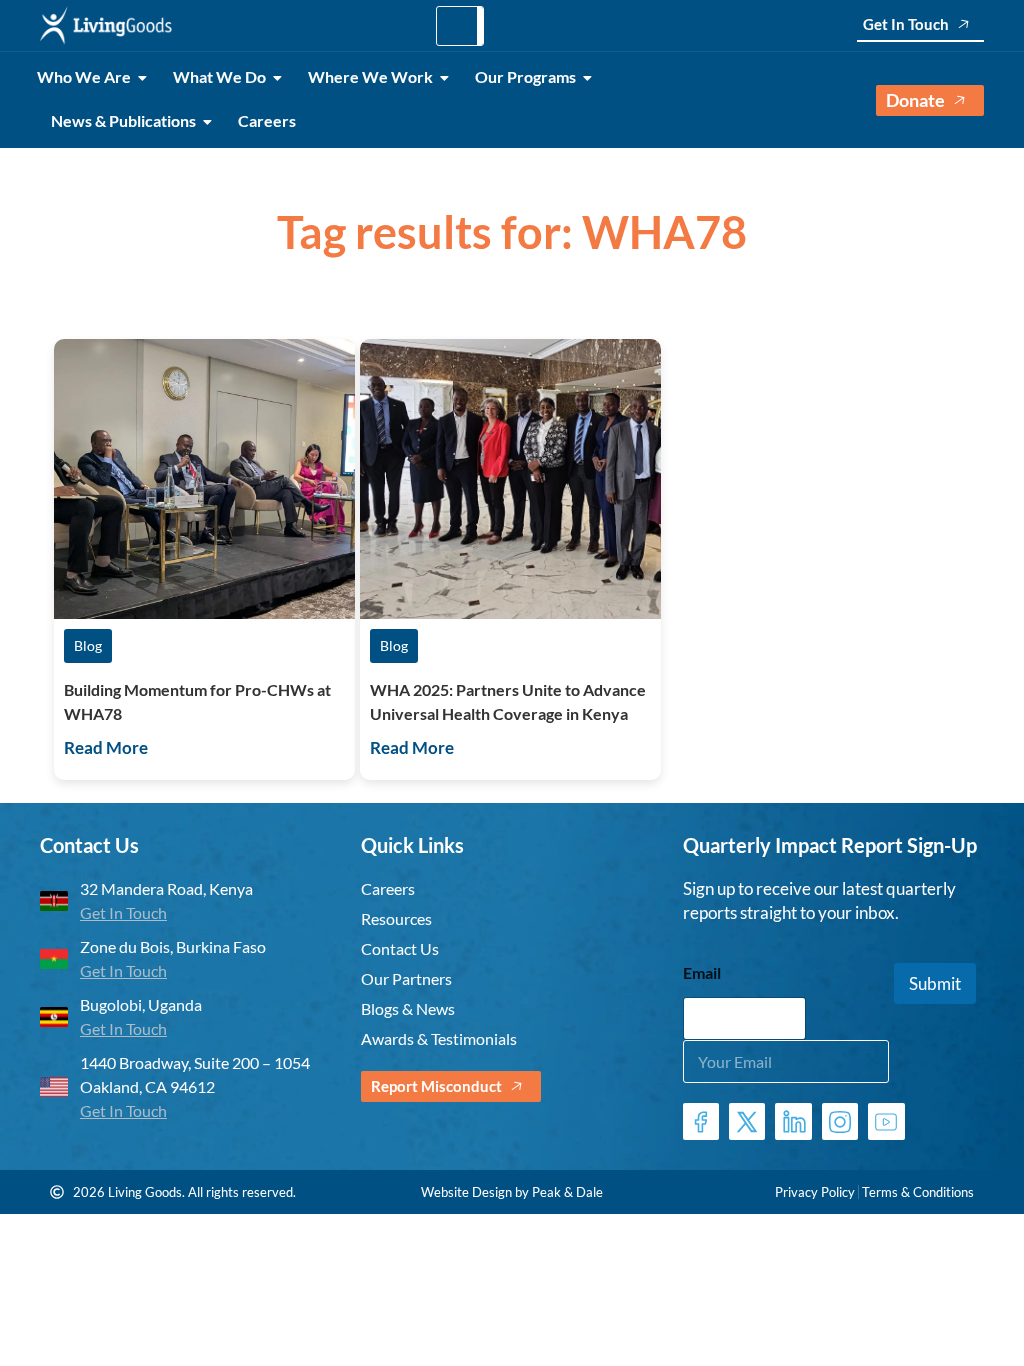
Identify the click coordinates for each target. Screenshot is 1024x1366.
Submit (935, 983)
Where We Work (370, 76)
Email (702, 972)
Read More (106, 747)
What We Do (219, 76)
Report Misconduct (436, 1086)
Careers (267, 120)
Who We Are (84, 76)
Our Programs (525, 76)
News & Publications (123, 120)
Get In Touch (906, 24)
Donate (915, 100)
